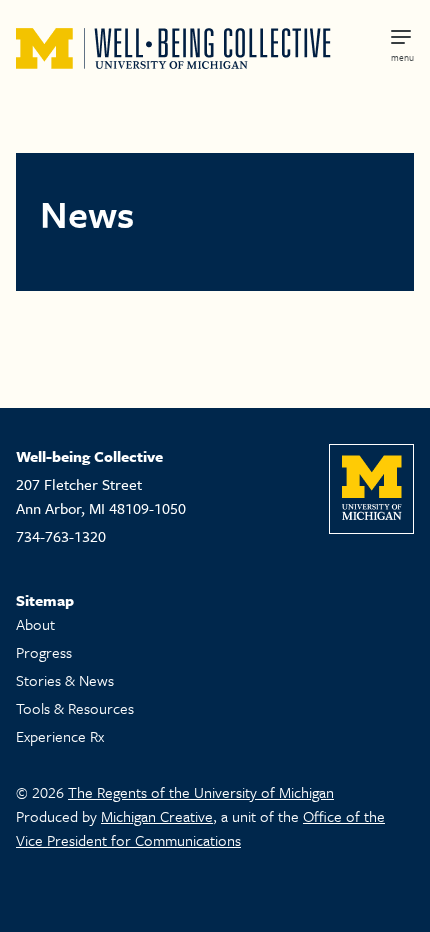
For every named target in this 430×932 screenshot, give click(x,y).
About (35, 624)
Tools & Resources (75, 708)
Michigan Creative (157, 816)
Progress (44, 652)
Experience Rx (60, 736)
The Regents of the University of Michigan (201, 792)
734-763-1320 (61, 536)
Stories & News (65, 680)
